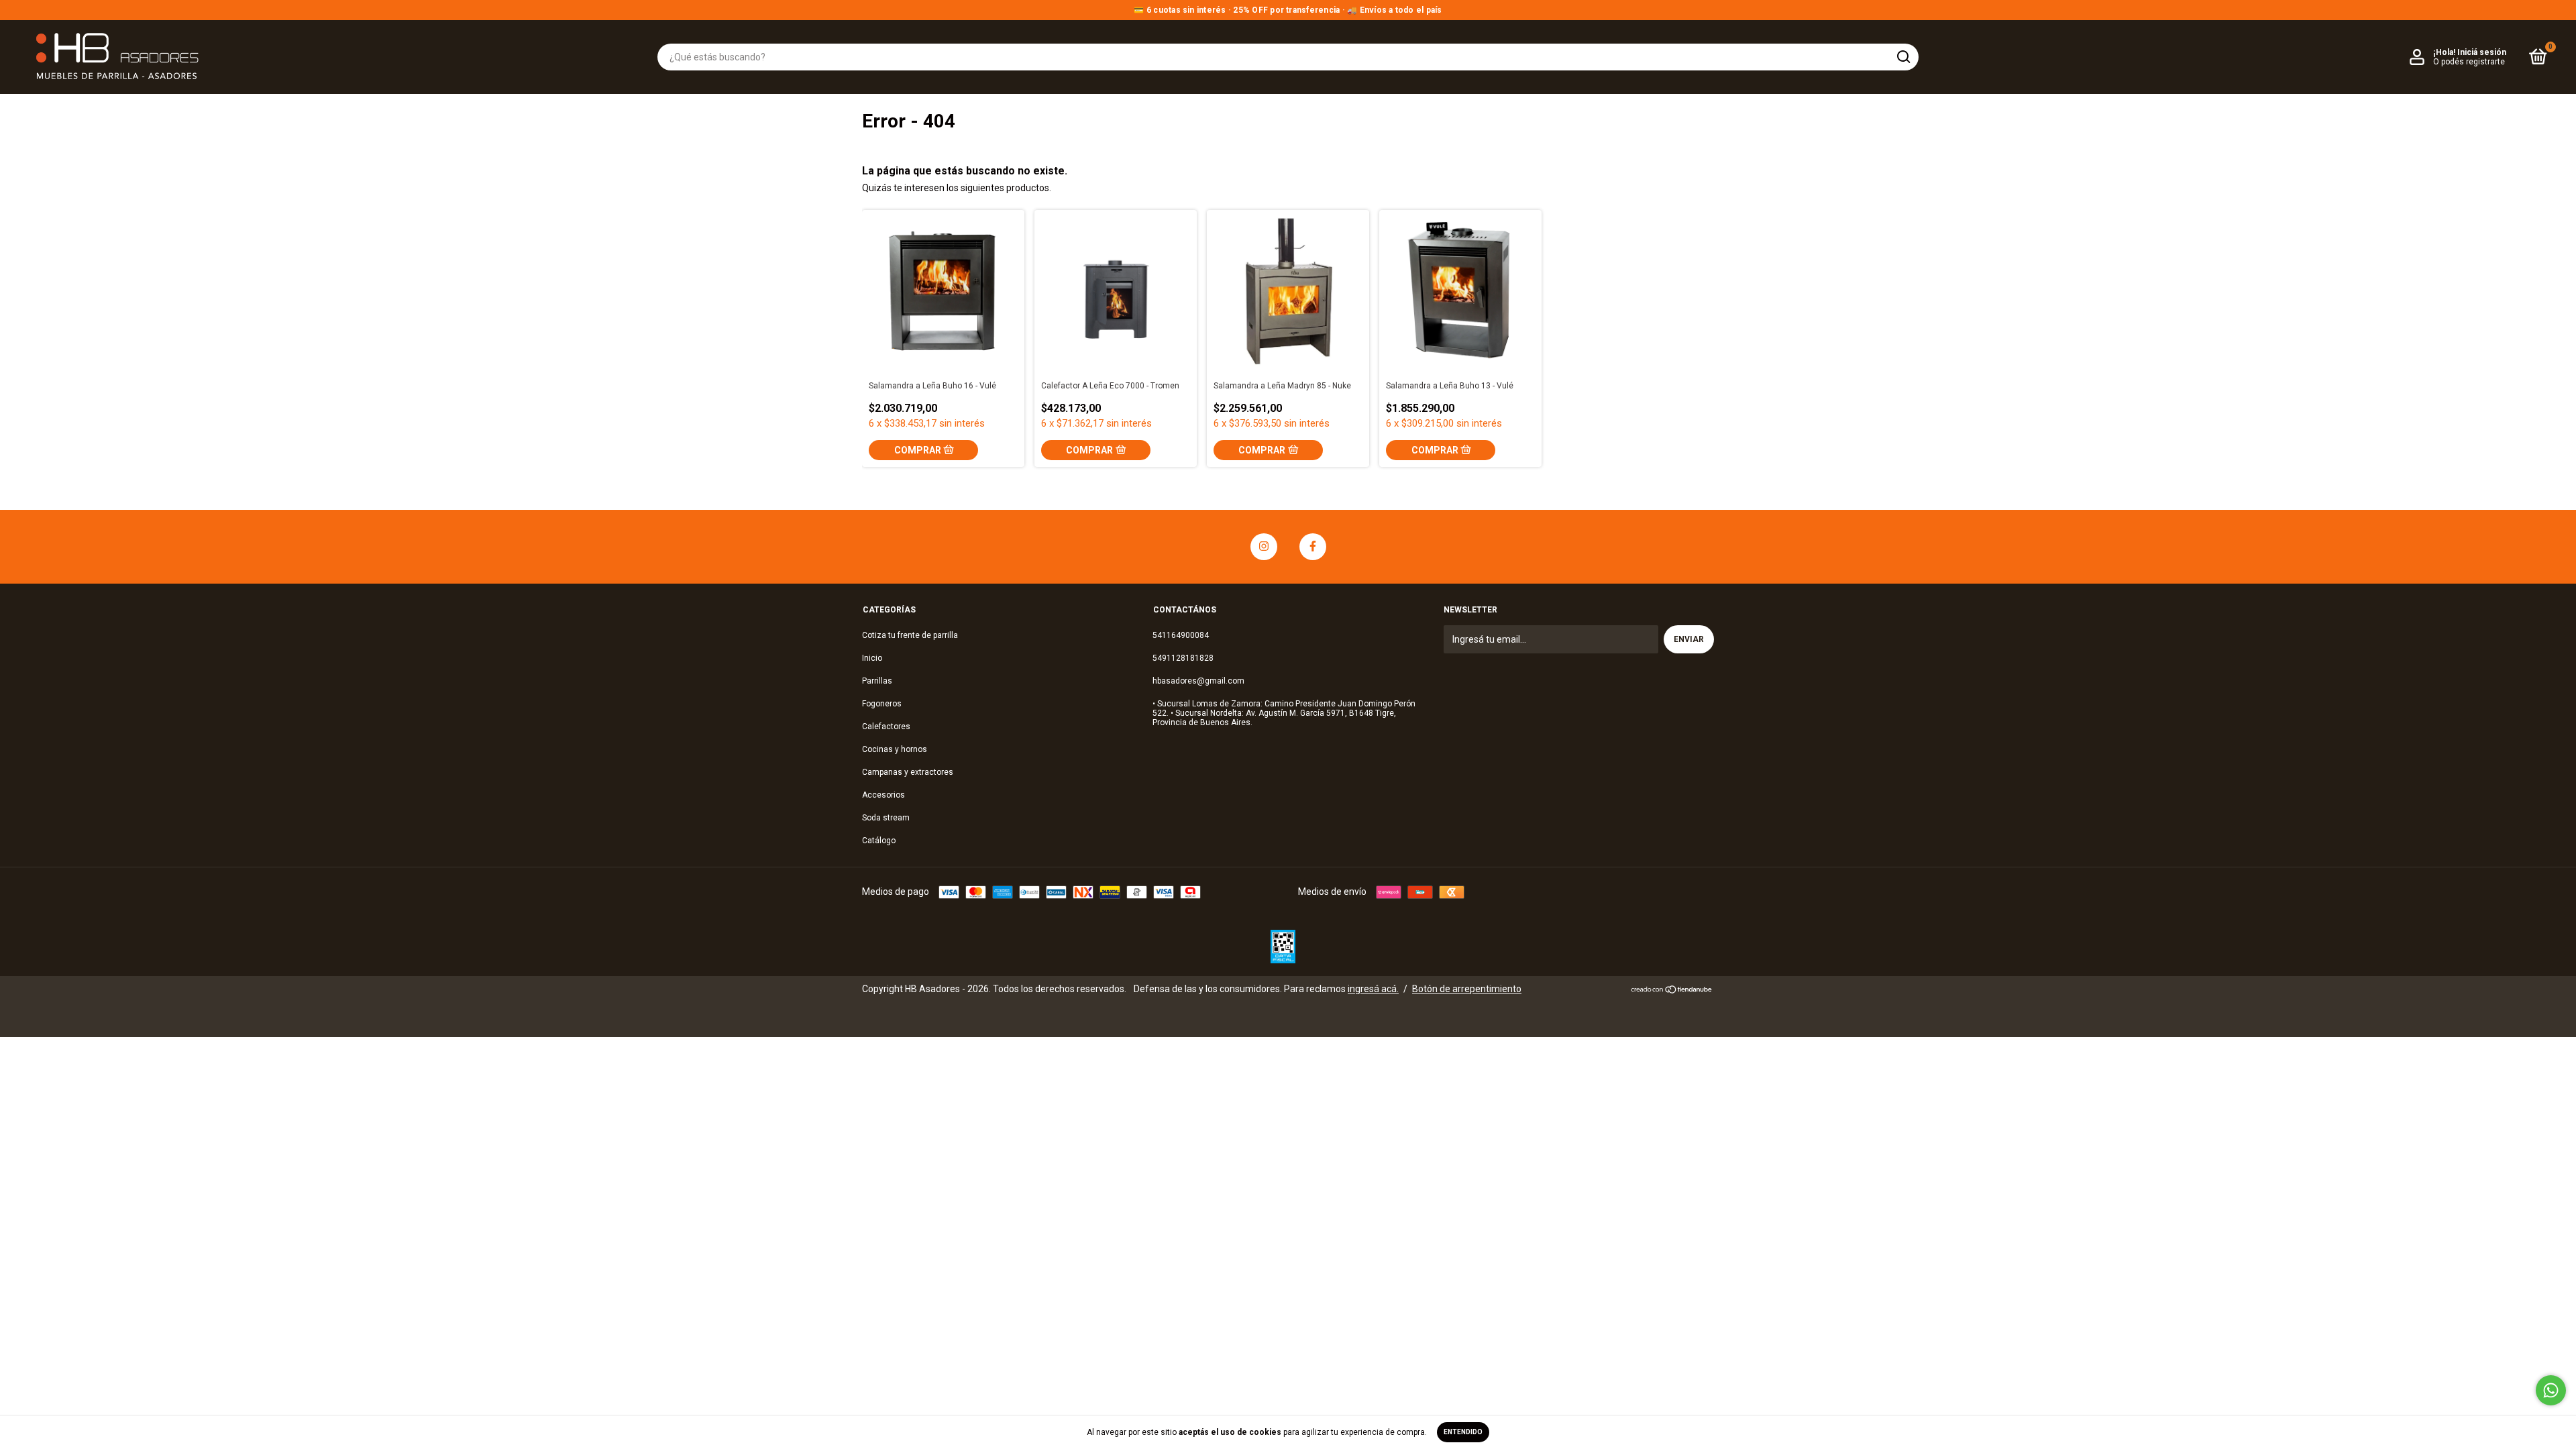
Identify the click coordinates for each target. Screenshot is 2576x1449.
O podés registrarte (2469, 62)
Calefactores (886, 727)
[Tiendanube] (1672, 991)
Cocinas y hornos (895, 749)
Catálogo (879, 841)
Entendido (1463, 1432)
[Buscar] (1903, 57)
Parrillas (877, 681)
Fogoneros (882, 704)
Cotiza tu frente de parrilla (910, 635)
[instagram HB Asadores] (1264, 547)
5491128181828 (1183, 658)
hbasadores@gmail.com (1198, 681)
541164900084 (1181, 635)
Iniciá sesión (2482, 52)
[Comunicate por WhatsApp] (2551, 1390)
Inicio (872, 658)
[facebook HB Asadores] (1313, 547)
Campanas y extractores (908, 772)
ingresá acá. (1373, 989)
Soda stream (886, 818)
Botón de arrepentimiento (1467, 989)
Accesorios (883, 795)
